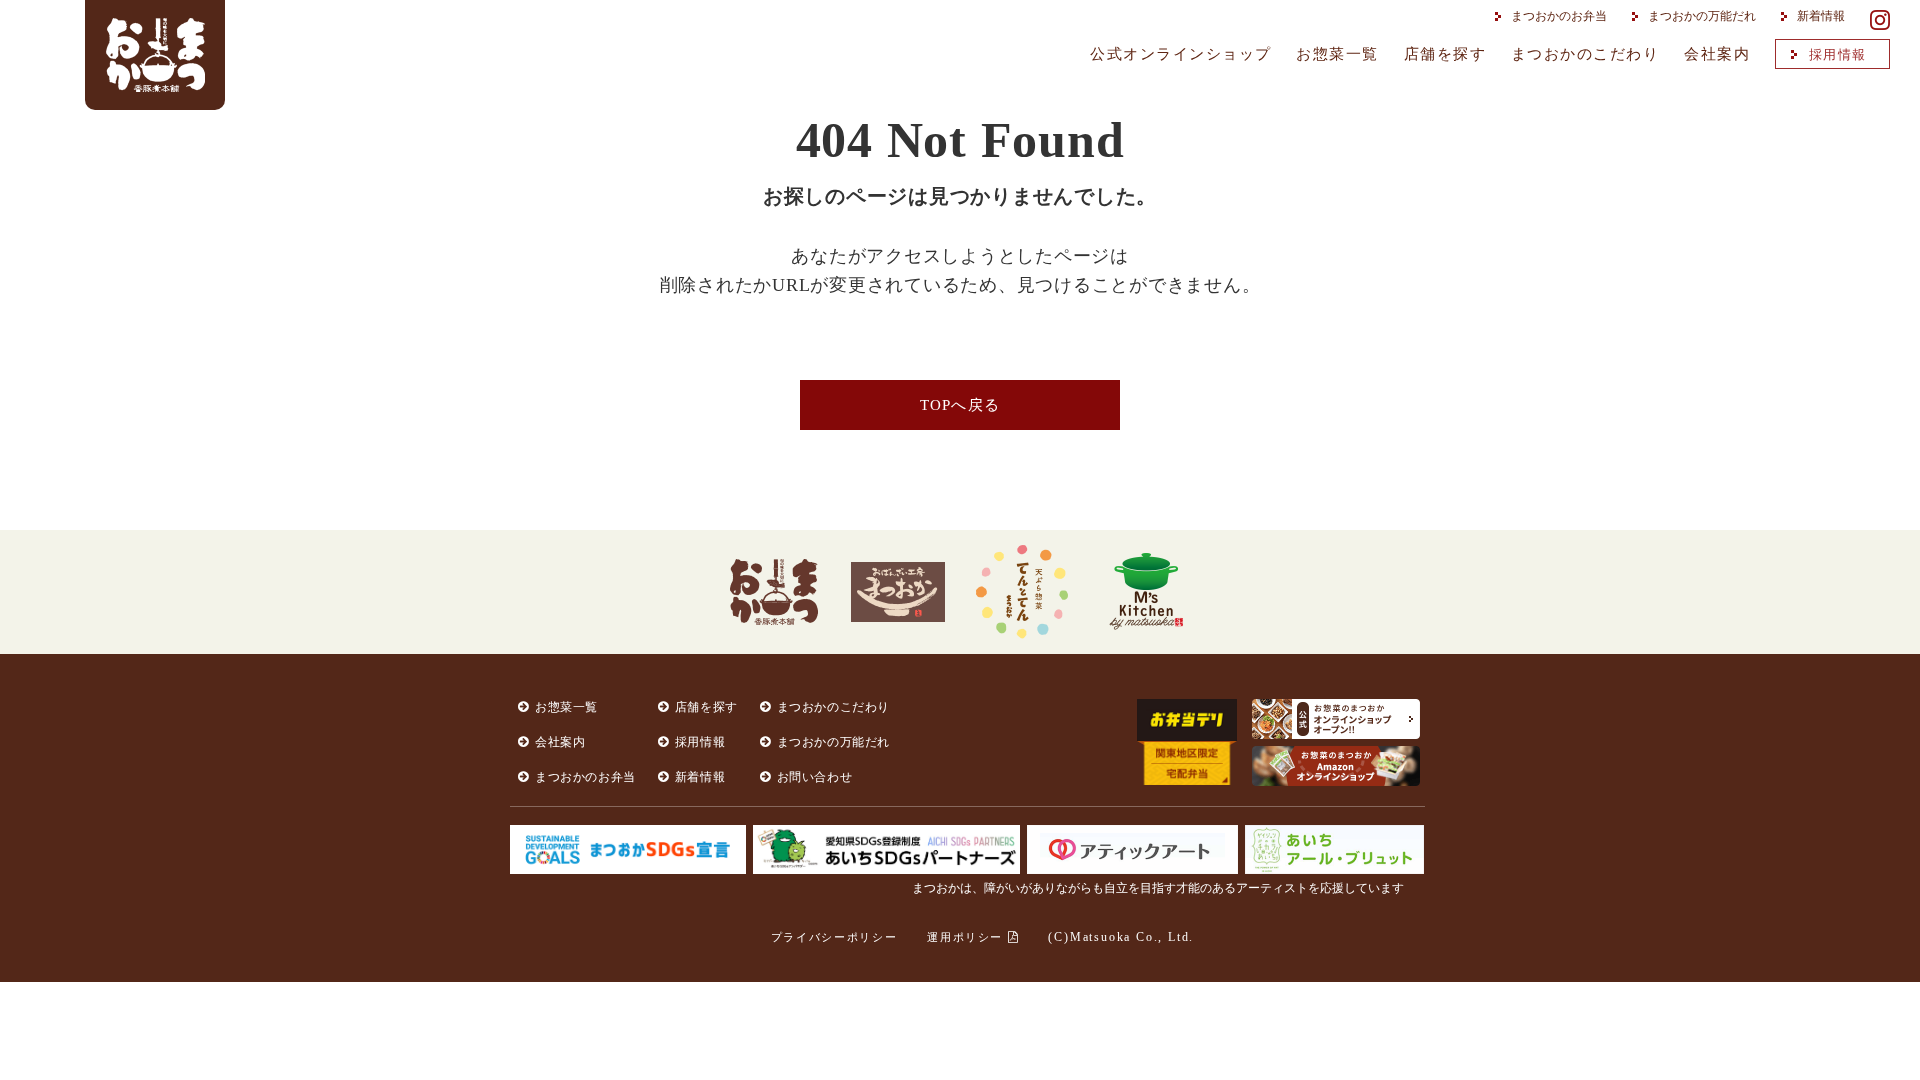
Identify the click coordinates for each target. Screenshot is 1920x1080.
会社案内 (1717, 54)
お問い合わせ (815, 777)
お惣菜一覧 (1337, 54)
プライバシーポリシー (834, 937)
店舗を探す (1445, 54)
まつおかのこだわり (1585, 54)
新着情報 (1821, 16)
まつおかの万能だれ (1702, 16)
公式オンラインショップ (1181, 54)
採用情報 (1838, 54)
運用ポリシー (967, 937)
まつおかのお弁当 (1559, 16)
